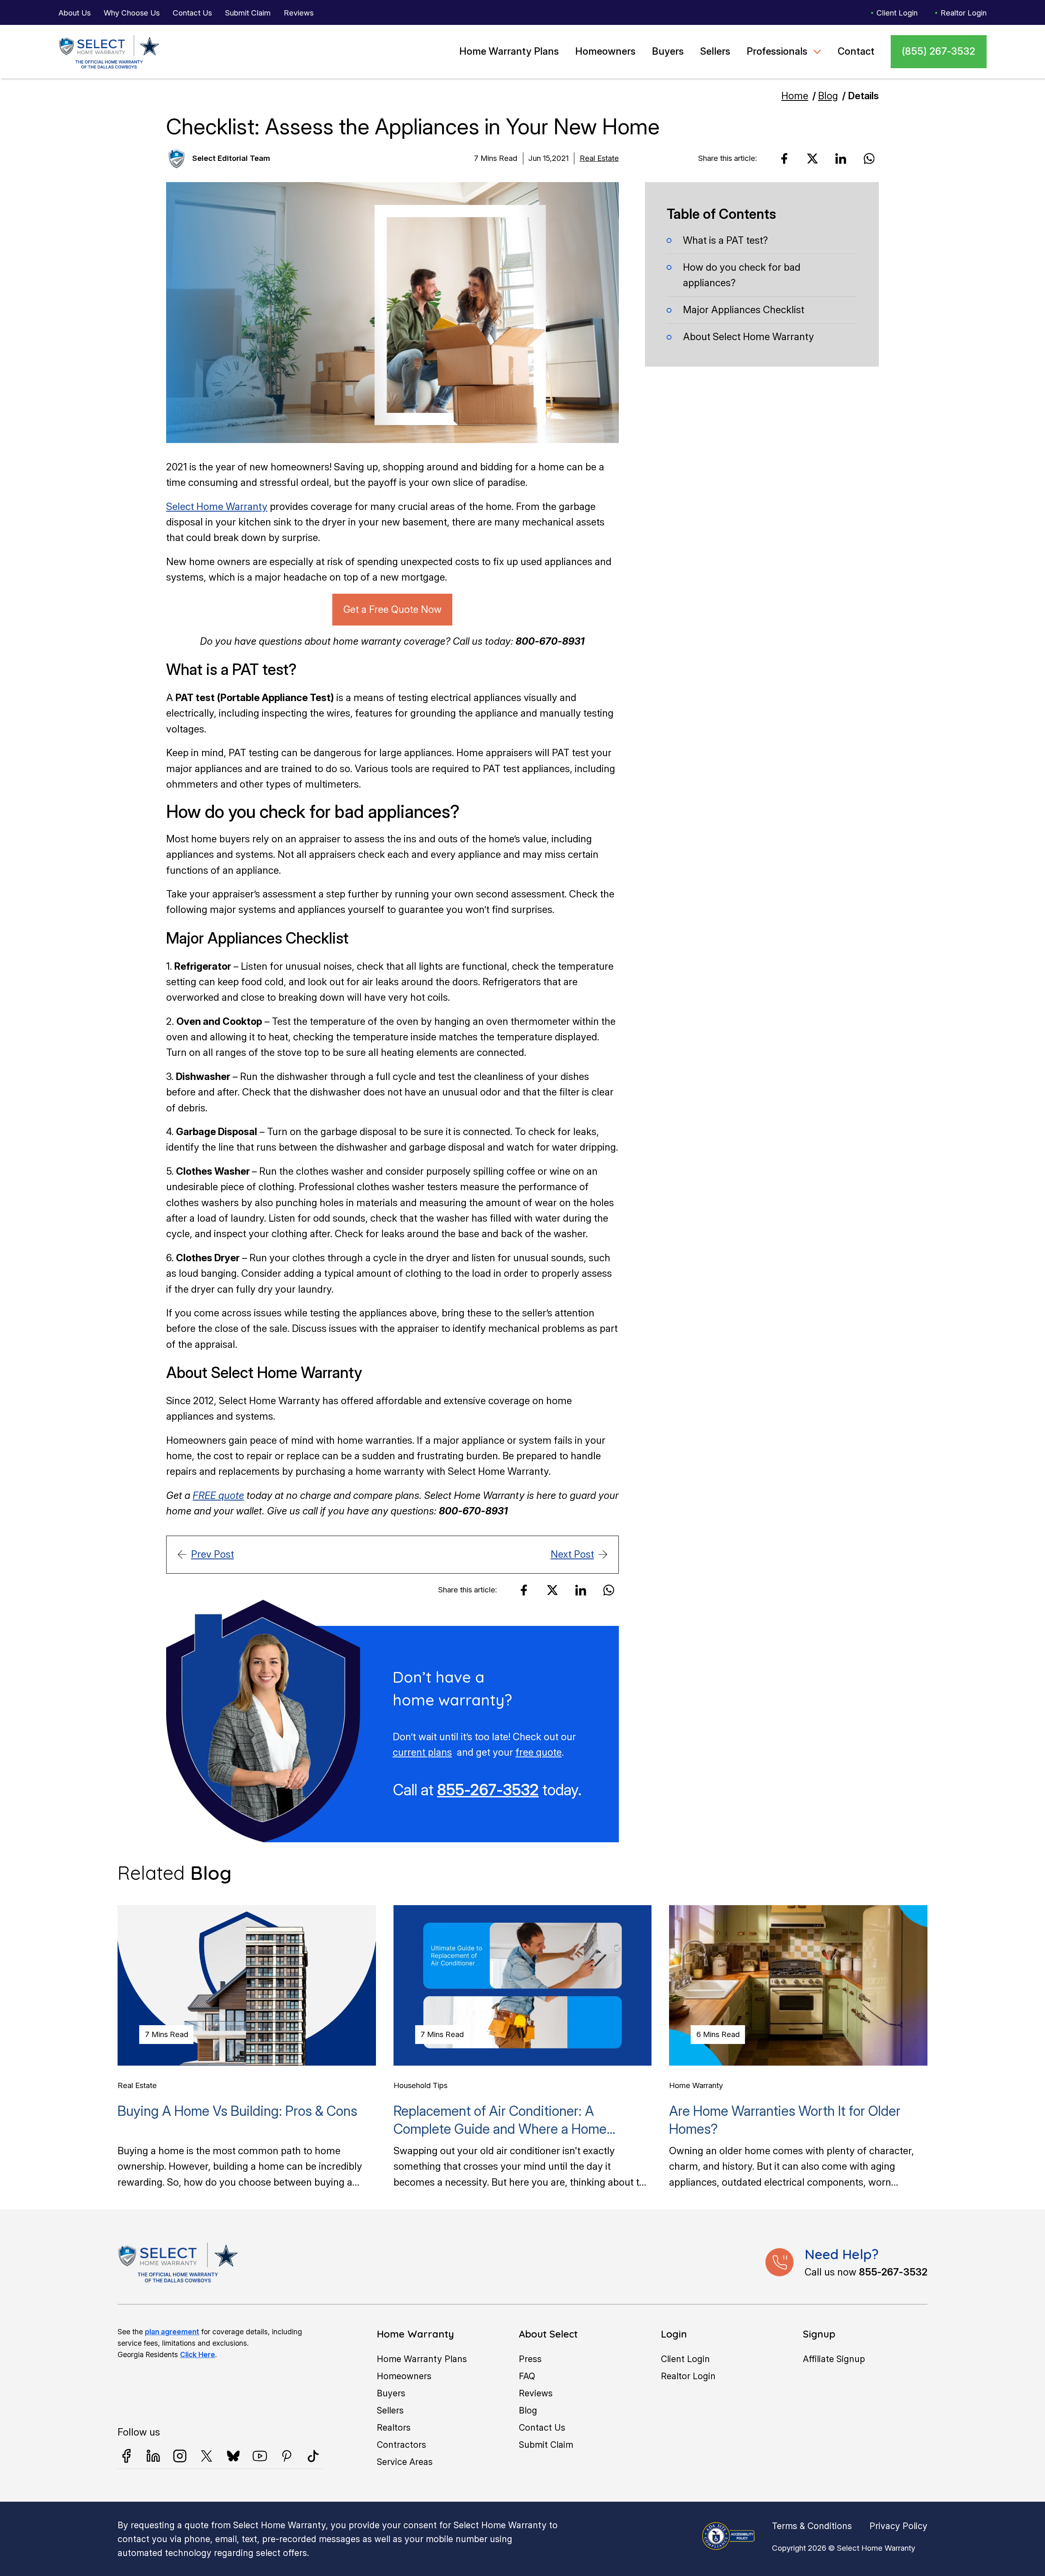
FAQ (527, 2376)
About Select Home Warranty (748, 336)
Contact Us (192, 13)
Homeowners (605, 51)
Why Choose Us (132, 13)
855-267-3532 (488, 1790)
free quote (539, 1752)
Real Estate (599, 158)
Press (530, 2359)
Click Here (198, 2354)
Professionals (777, 51)
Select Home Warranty (217, 507)
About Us (74, 13)
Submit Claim (248, 13)
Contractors (401, 2445)
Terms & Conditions (812, 2526)
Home (795, 96)
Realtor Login (964, 13)
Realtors (394, 2427)
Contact (856, 51)
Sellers (715, 51)
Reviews (299, 13)
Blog (828, 96)
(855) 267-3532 (938, 51)
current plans (422, 1752)
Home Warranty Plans (509, 51)
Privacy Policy (898, 2526)
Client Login (897, 13)
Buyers (668, 51)
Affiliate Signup (834, 2359)
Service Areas (405, 2462)
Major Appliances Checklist (744, 309)
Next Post (572, 1554)
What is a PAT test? (725, 240)
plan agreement (172, 2332)
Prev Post (212, 1554)
